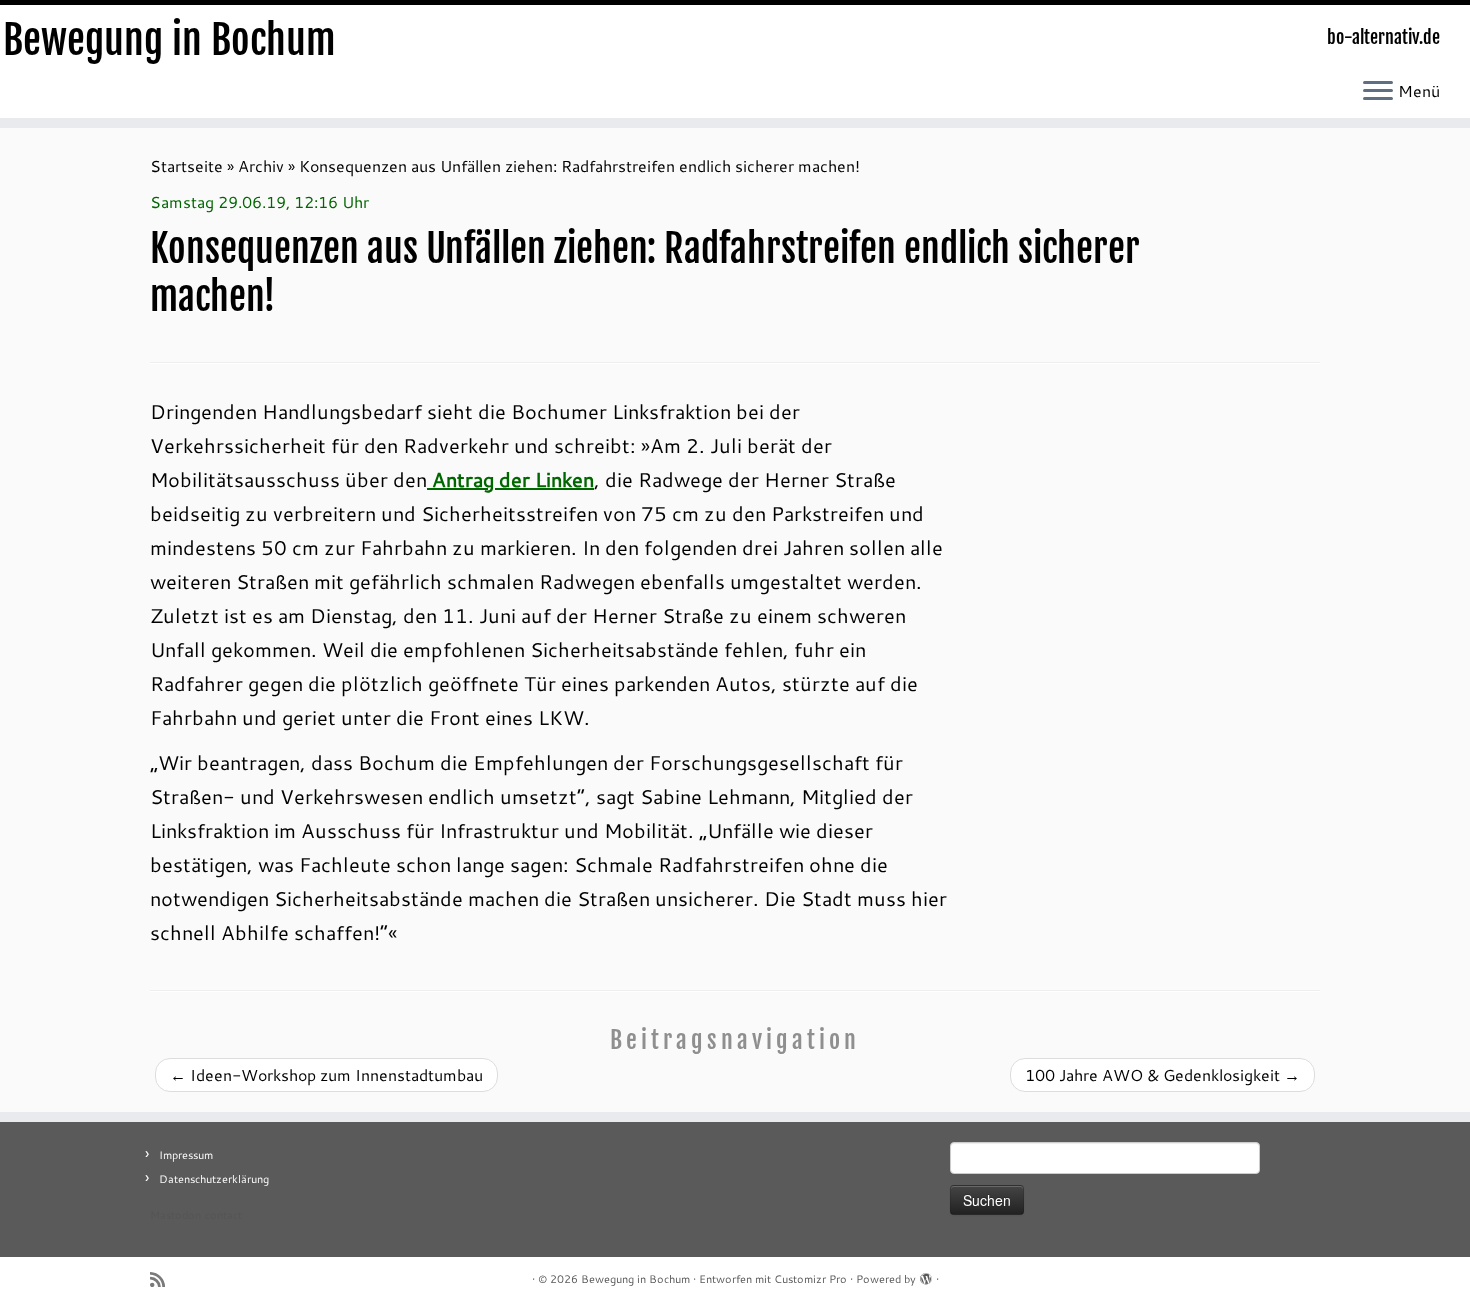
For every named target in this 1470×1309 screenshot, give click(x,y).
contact (223, 1215)
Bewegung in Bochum (169, 40)
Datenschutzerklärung (214, 1179)
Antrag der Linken (510, 479)
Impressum (186, 1155)
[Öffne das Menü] (1378, 92)
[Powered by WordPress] (926, 1275)
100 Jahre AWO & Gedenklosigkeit (1162, 1074)
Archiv (261, 165)
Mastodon (175, 1215)
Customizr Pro (810, 1279)
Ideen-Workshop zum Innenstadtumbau (326, 1074)
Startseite (186, 165)
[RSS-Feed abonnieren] (164, 1279)
